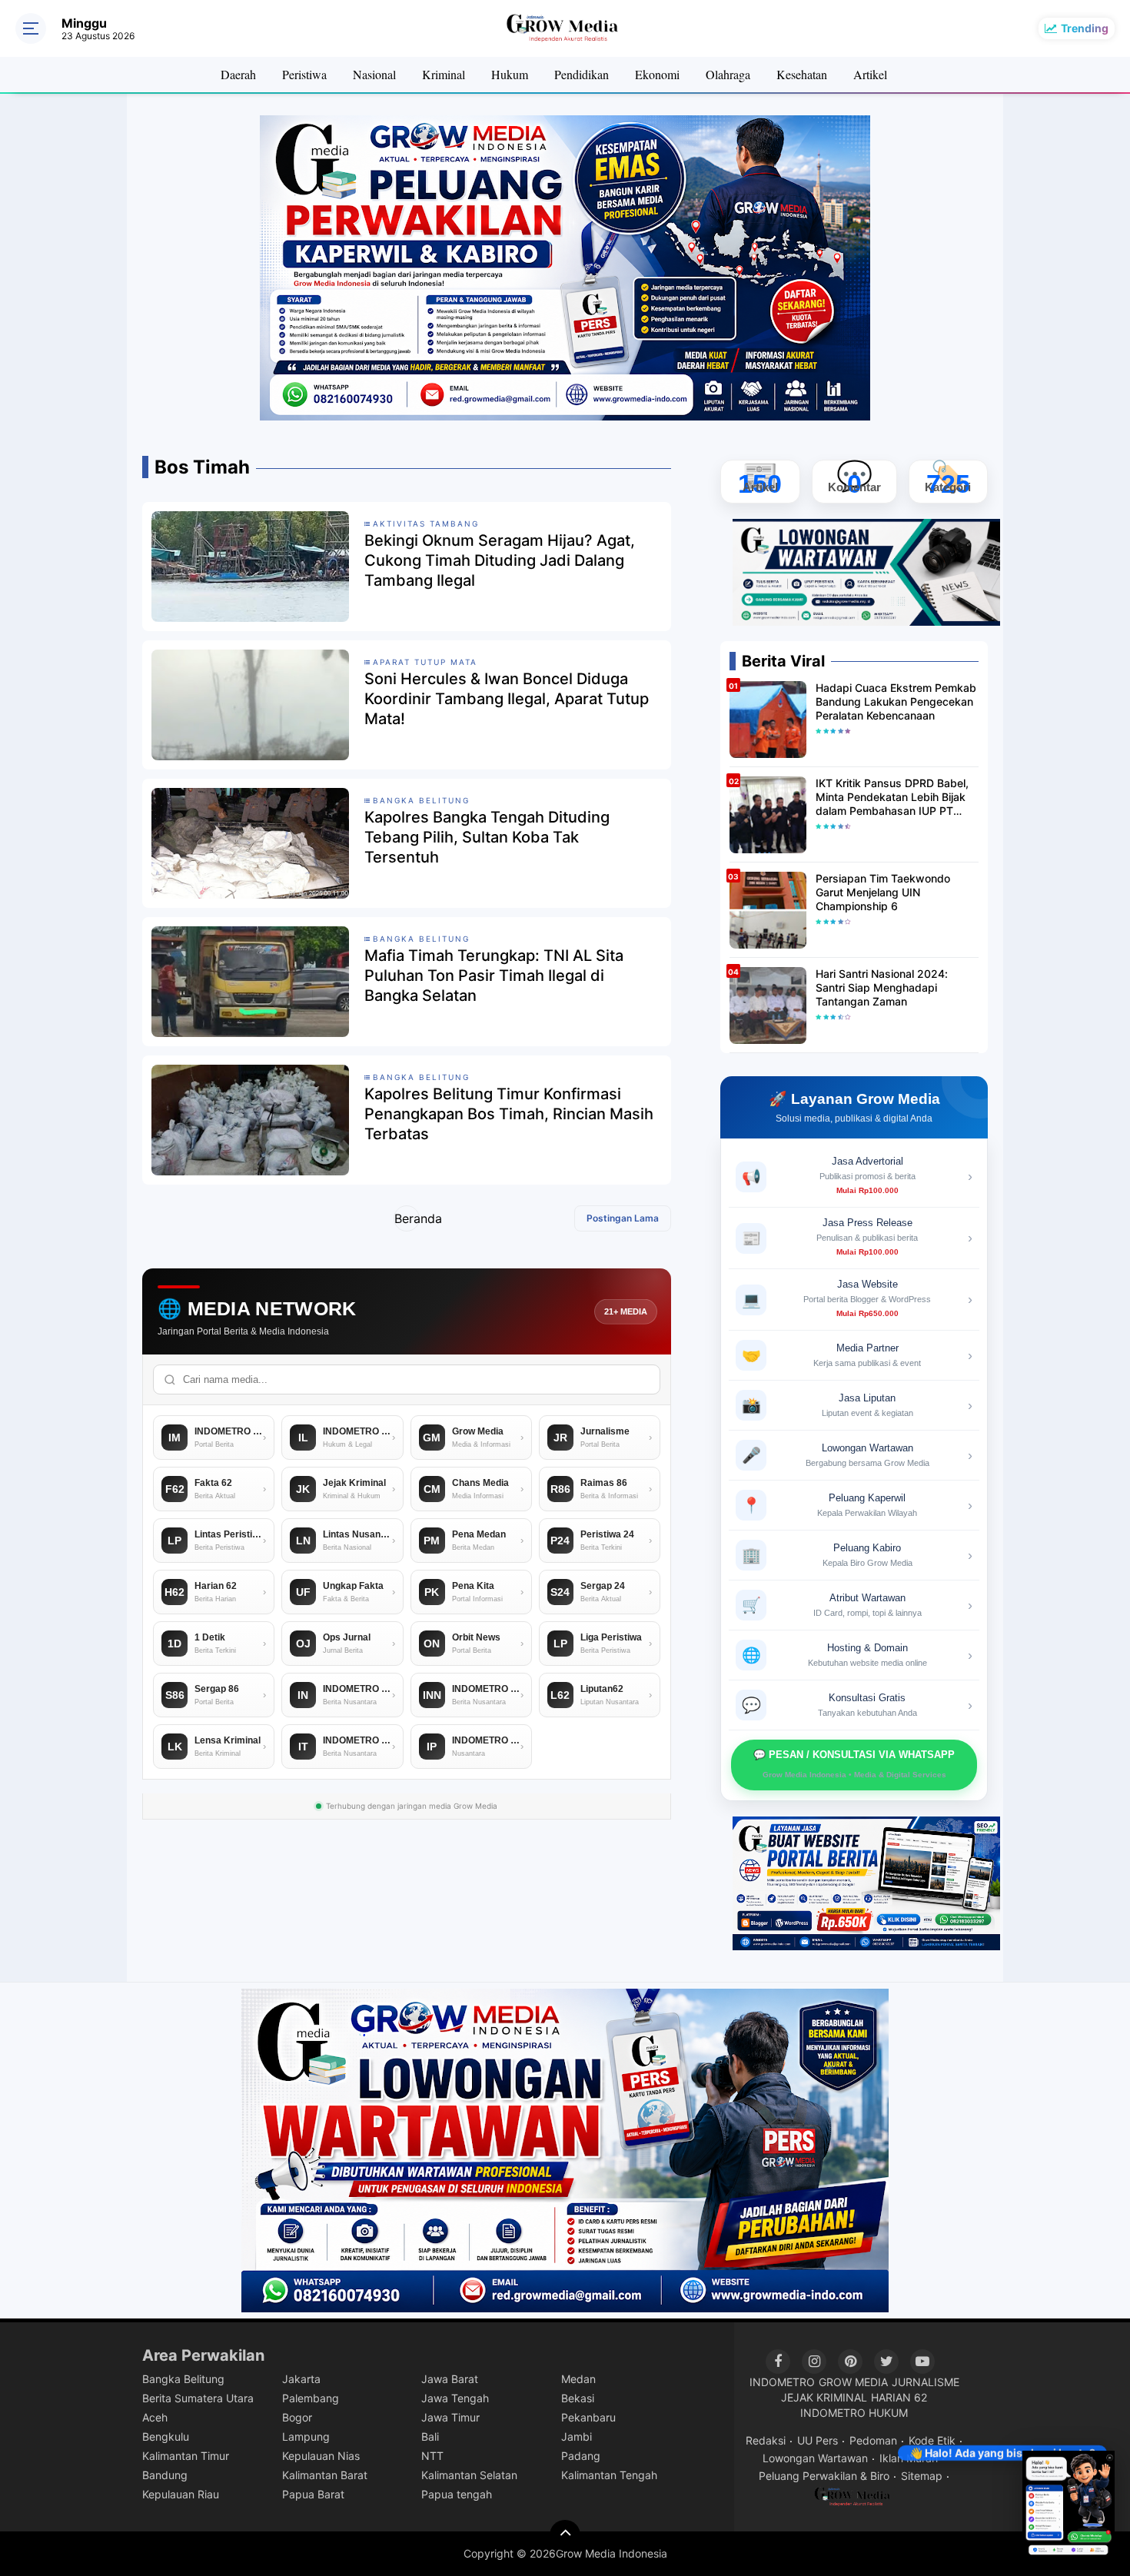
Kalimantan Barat (325, 2475)
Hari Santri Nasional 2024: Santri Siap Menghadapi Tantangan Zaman (882, 987)
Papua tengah (457, 2494)
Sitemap (922, 2476)
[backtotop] (565, 2535)
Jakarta (301, 2379)
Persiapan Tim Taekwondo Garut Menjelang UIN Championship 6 (883, 892)
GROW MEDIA (853, 2382)
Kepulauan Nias (321, 2456)
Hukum (510, 74)
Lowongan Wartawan (815, 2458)
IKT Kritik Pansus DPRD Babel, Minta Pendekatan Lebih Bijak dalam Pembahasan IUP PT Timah (892, 798)
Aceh (155, 2417)
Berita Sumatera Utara (198, 2398)
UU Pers (818, 2440)
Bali (430, 2436)
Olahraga (728, 74)
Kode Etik (932, 2440)
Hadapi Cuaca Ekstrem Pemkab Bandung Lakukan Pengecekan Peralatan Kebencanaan (896, 701)
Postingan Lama (623, 1218)
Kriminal (444, 74)
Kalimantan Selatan (469, 2475)
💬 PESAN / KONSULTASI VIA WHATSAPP (854, 1764)
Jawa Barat (450, 2379)
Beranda (407, 1218)
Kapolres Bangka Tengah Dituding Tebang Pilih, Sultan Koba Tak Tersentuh (487, 837)
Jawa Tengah (455, 2398)
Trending (1085, 28)
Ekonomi (657, 74)
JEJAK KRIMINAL (824, 2397)
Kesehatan (802, 74)
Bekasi (578, 2398)
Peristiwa (304, 74)
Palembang (311, 2398)
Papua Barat (313, 2494)
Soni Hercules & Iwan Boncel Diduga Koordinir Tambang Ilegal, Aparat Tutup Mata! (507, 699)
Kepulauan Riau (181, 2494)
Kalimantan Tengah (609, 2475)
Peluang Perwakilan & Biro (824, 2476)
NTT (432, 2456)
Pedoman (873, 2440)
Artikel (870, 74)
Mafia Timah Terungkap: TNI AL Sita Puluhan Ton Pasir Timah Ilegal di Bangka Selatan (494, 976)
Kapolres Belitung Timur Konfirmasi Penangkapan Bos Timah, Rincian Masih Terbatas (509, 1114)
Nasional (374, 74)
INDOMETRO (782, 2382)
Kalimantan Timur (186, 2456)
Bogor (297, 2417)
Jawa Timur (450, 2417)
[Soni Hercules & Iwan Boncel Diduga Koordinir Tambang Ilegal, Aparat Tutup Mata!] (250, 704)
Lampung (306, 2436)
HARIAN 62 (899, 2397)
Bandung (165, 2475)
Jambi (577, 2436)
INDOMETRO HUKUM (854, 2413)
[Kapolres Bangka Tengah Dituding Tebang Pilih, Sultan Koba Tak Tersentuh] (250, 843)
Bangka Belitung (183, 2379)
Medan (578, 2379)
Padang (581, 2456)
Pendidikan (582, 74)
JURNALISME (926, 2382)
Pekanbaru (588, 2417)
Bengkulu (166, 2436)
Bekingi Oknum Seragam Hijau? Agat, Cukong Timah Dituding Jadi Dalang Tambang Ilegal (500, 560)
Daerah (238, 74)
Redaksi (766, 2440)
